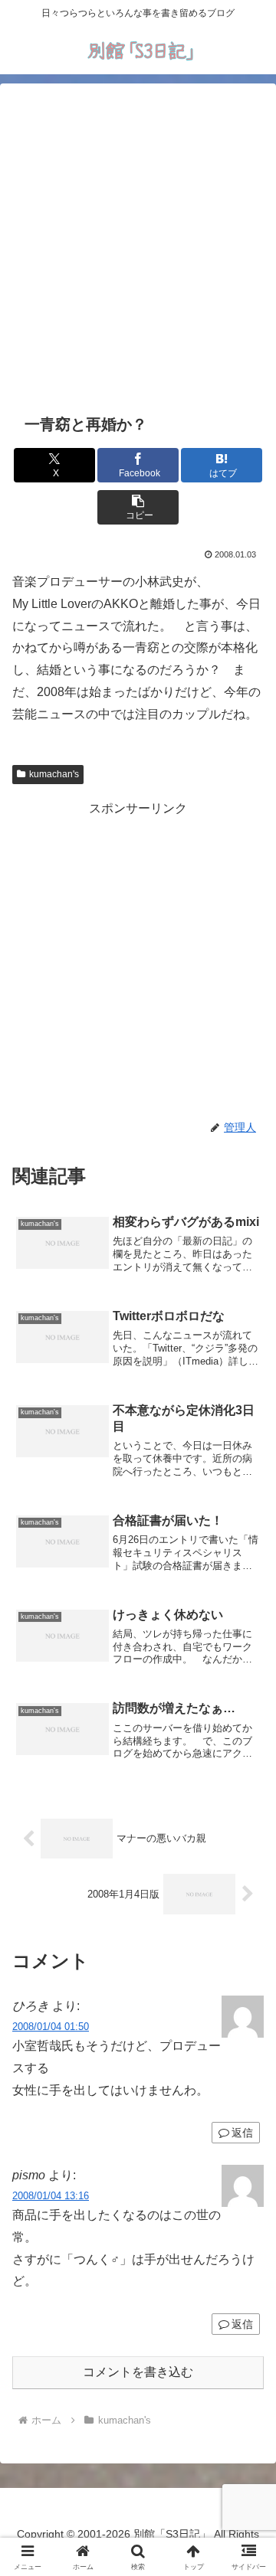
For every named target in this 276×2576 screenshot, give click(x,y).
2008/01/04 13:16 (51, 2196)
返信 (242, 2324)
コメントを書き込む (138, 2372)
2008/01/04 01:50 (51, 2027)
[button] (138, 507)
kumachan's (54, 774)
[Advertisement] (138, 246)
